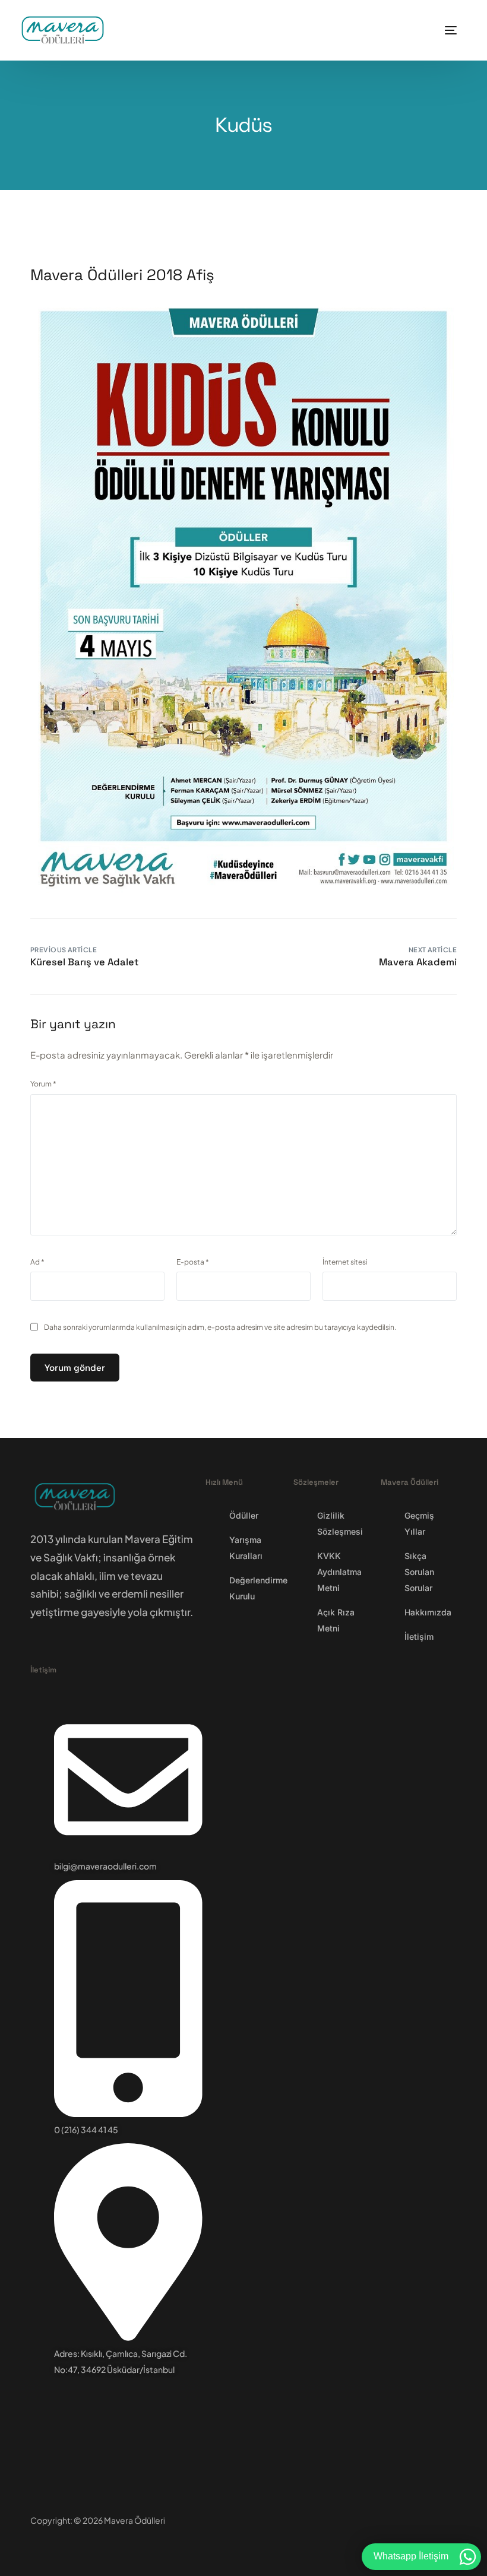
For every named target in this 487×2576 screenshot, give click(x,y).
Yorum (43, 1084)
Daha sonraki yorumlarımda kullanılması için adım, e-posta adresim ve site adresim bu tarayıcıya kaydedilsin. (220, 1327)
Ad (37, 1262)
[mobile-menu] (447, 30)
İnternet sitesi (345, 1262)
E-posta (193, 1262)
